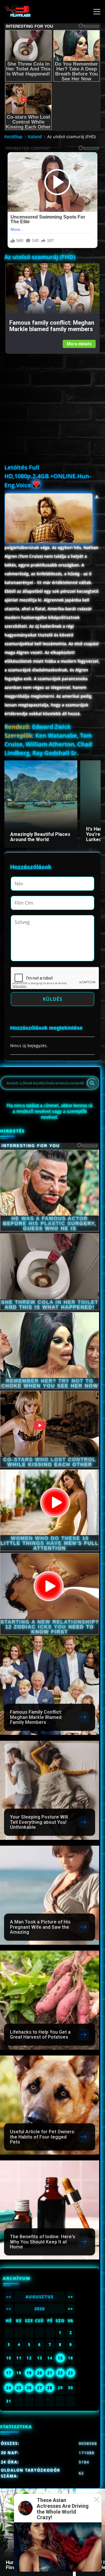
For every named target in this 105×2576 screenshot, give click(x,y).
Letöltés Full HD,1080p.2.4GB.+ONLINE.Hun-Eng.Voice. (48, 476)
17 (9, 2373)
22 (60, 2373)
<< (9, 2297)
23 (71, 2373)
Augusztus (40, 2297)
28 (50, 2388)
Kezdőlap (13, 137)
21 (50, 2373)
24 (9, 2388)
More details (79, 344)
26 (29, 2388)
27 (40, 2388)
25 (19, 2388)
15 (60, 2358)
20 (40, 2373)
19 (29, 2373)
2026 (40, 2309)
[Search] (92, 1083)
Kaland (35, 137)
